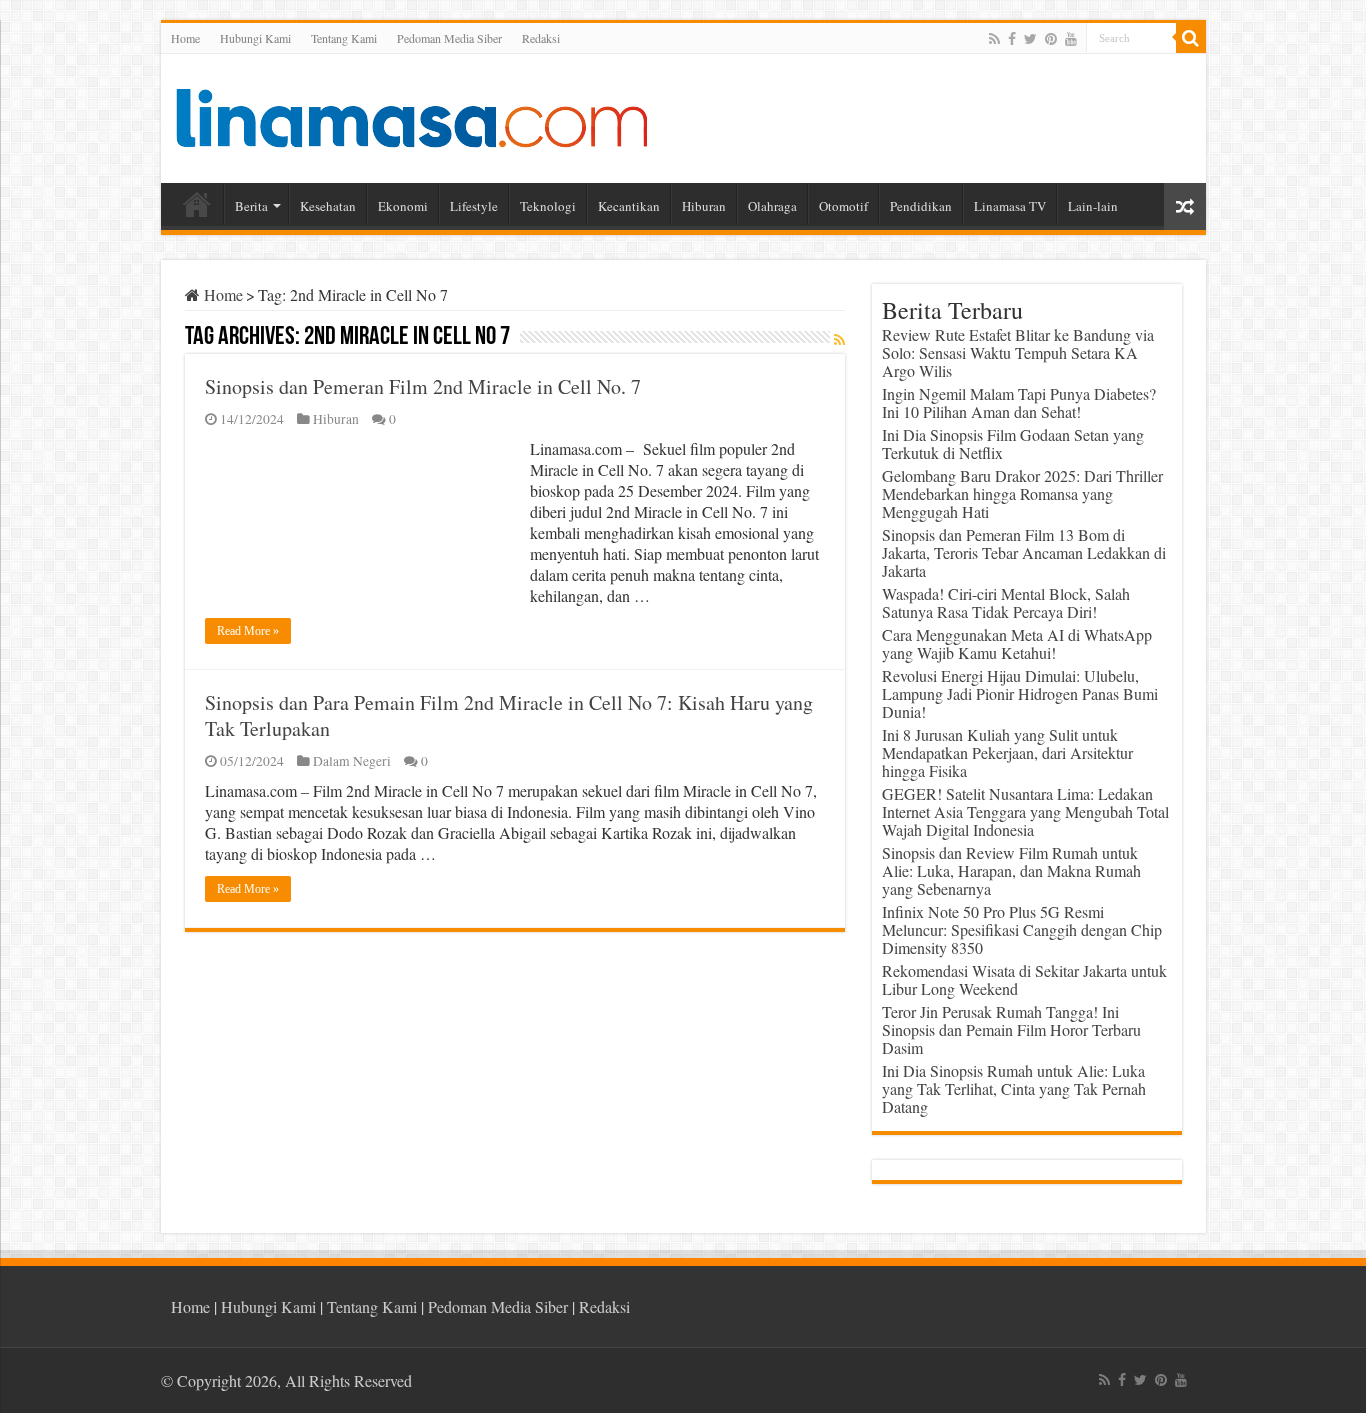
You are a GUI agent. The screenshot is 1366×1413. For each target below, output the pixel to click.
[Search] (1191, 38)
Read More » (248, 631)
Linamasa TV (1010, 206)
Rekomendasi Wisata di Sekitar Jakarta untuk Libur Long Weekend (1024, 979)
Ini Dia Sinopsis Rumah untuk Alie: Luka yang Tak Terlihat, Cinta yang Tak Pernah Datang (1014, 1088)
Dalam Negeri (352, 761)
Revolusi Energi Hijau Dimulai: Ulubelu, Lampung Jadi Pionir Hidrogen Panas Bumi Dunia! (1020, 693)
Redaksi (541, 38)
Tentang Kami (344, 38)
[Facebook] (1012, 39)
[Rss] (994, 39)
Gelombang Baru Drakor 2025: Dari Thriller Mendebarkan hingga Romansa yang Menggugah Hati (1022, 493)
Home (185, 38)
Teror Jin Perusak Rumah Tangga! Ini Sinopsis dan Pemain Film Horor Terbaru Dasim (1011, 1029)
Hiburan (704, 206)
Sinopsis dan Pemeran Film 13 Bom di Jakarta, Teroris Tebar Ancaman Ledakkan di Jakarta (1024, 552)
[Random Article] (1185, 206)
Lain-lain (1093, 206)
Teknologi (548, 206)
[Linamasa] (411, 115)
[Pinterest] (1051, 39)
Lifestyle (474, 206)
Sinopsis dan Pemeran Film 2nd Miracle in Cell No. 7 (423, 386)
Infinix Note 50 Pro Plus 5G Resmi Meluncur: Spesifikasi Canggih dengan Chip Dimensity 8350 (1022, 929)
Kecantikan (629, 206)
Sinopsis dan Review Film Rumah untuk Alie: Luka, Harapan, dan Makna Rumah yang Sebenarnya (1011, 870)
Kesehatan (328, 206)
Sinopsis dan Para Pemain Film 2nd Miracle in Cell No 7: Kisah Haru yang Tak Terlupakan (509, 715)
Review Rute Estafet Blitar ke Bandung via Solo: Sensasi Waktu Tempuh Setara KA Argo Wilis (1018, 352)
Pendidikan (921, 206)
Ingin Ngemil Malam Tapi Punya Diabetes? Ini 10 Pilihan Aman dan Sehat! (1019, 402)
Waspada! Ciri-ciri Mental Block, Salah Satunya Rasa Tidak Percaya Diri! (1006, 602)
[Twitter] (1030, 39)
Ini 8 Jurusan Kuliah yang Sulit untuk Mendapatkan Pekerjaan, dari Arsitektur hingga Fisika (1007, 752)
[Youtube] (1071, 39)
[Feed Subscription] (839, 339)
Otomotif (843, 206)
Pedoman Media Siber (449, 38)
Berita (251, 206)
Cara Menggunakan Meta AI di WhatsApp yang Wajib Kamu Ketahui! (1017, 643)
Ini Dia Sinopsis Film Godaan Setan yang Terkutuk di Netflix (1013, 443)
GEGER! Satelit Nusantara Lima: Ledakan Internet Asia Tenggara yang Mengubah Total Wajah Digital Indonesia (1025, 811)
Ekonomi (403, 206)
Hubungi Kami (255, 38)
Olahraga (772, 206)
